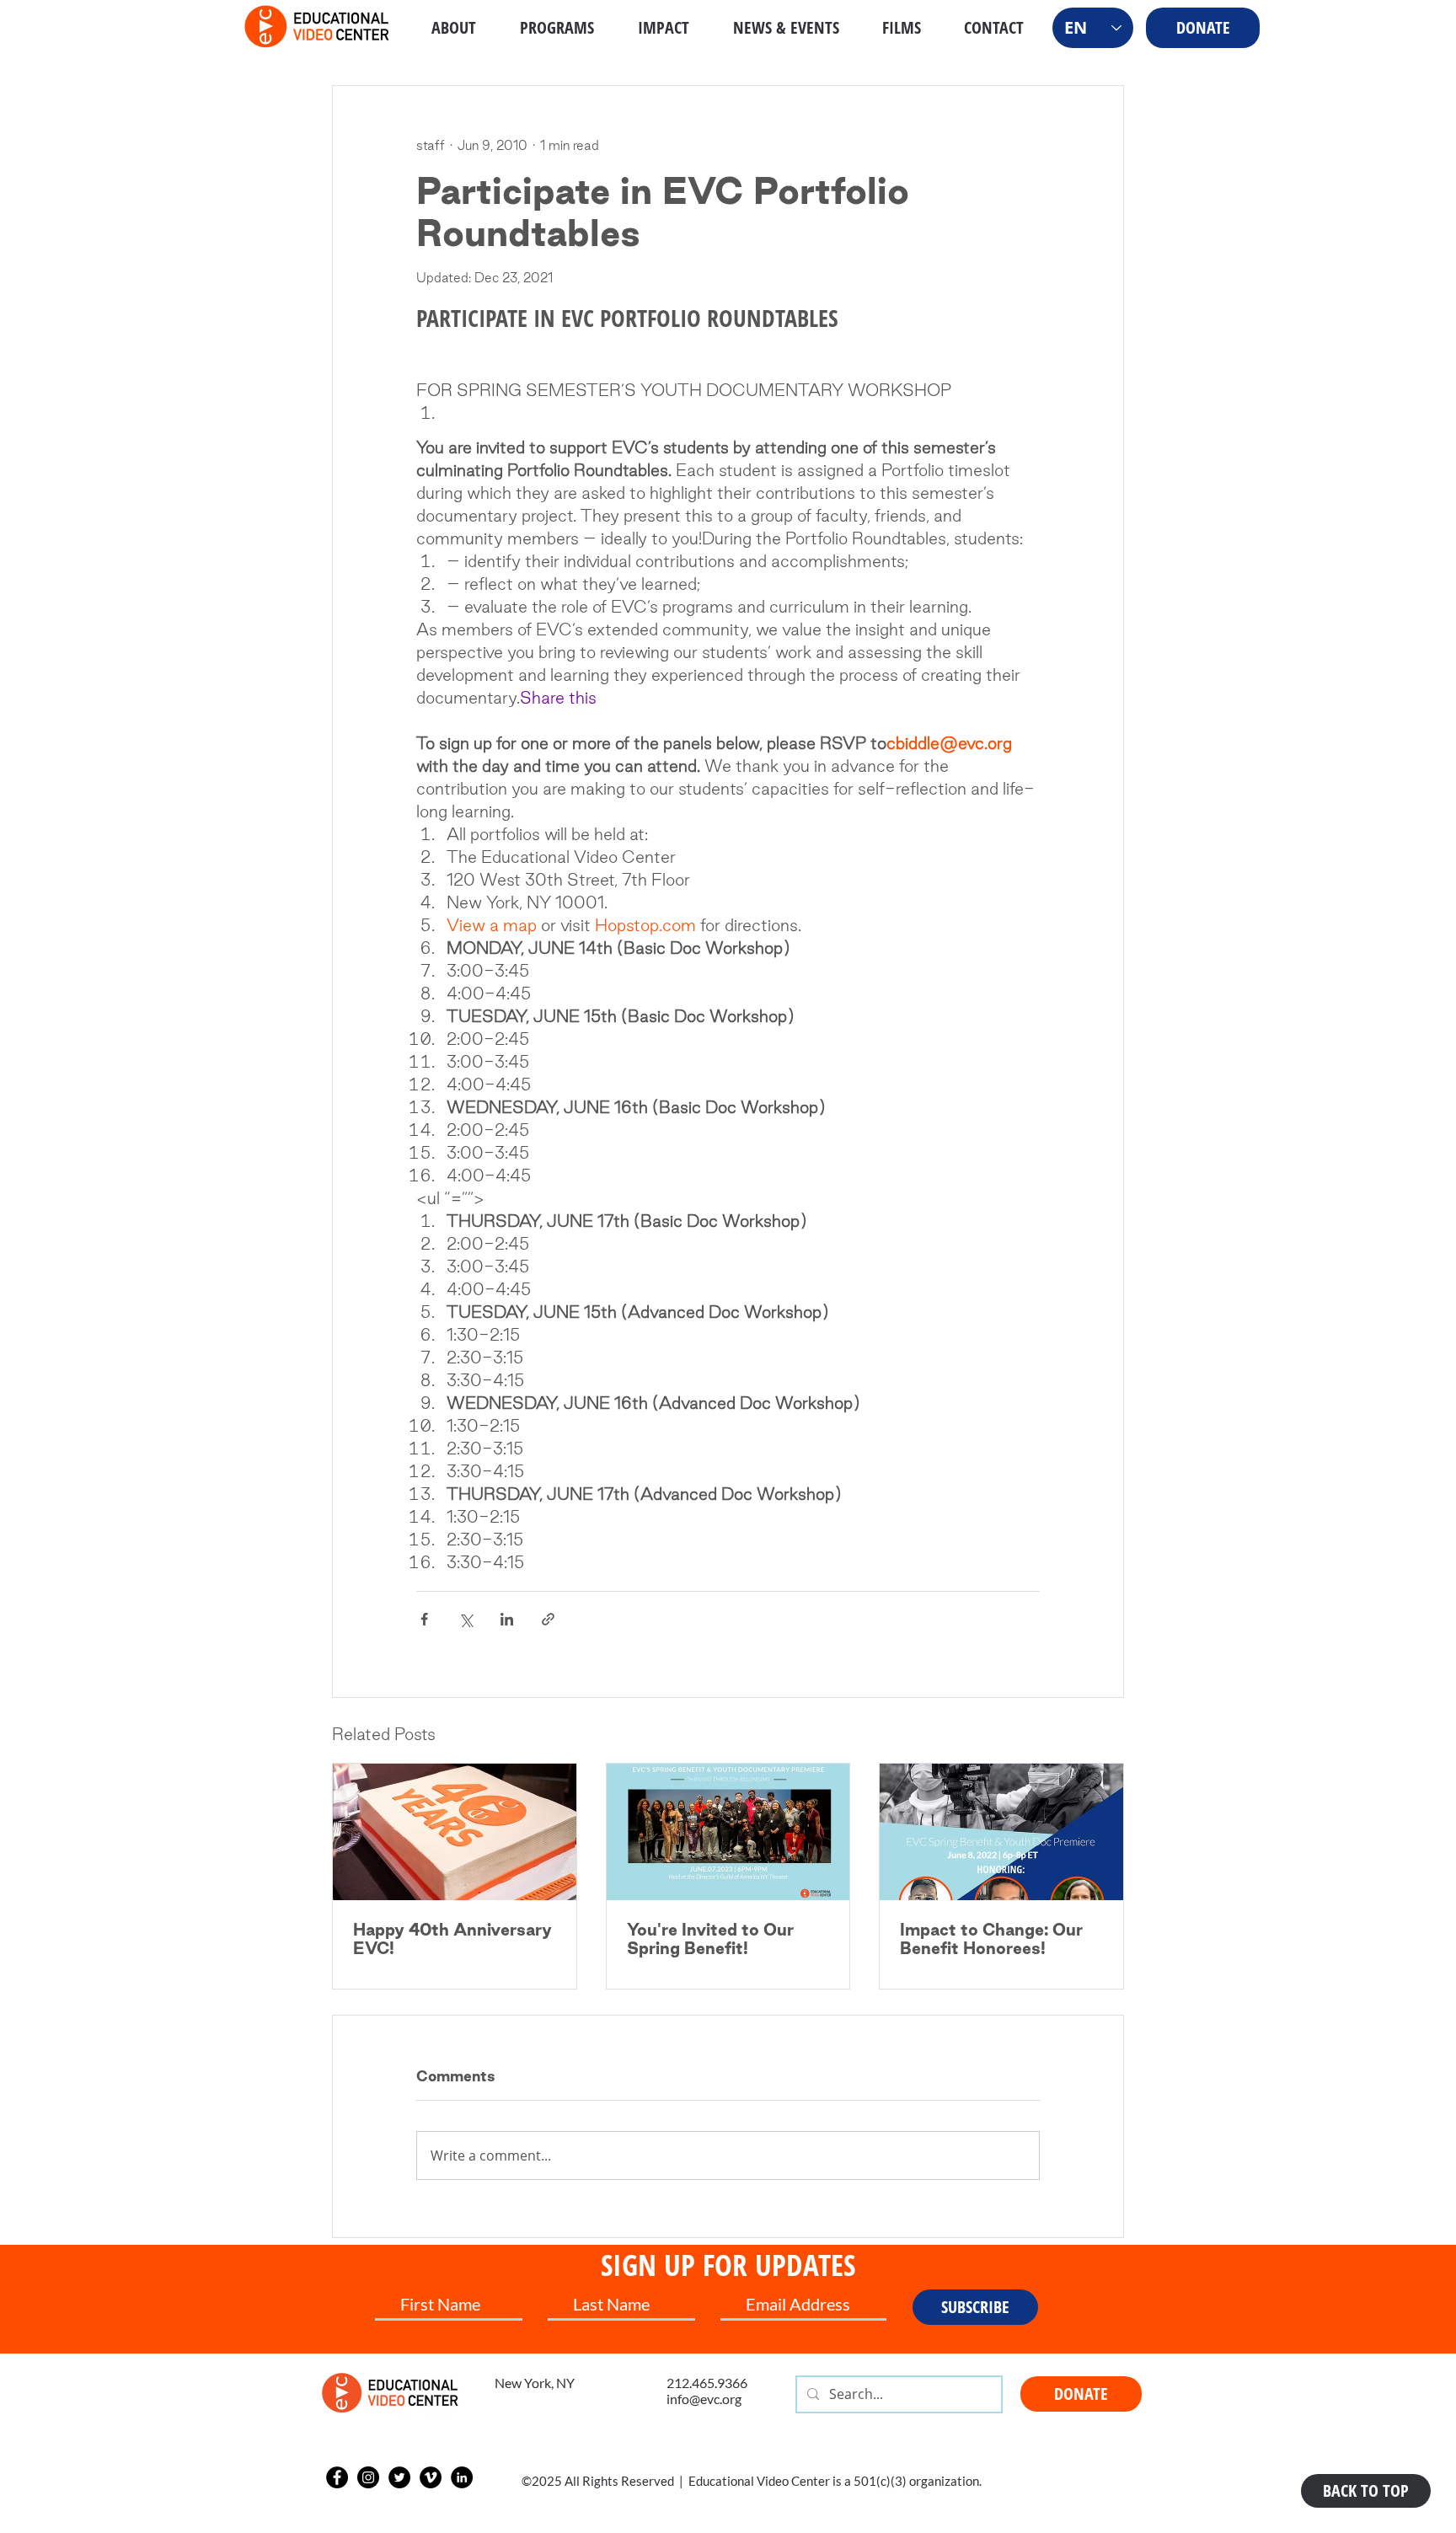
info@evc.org (704, 2399)
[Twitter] (399, 2477)
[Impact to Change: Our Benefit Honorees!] (1001, 1832)
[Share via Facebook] (424, 1619)
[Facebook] (337, 2477)
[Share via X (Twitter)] (466, 1619)
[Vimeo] (431, 2477)
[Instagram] (368, 2477)
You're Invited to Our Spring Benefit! (710, 1939)
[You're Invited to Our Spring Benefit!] (728, 1832)
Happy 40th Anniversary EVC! (452, 1939)
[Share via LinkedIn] (507, 1619)
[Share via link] (548, 1619)
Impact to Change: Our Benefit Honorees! (991, 1939)
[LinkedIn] (462, 2477)
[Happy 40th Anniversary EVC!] (455, 1832)
